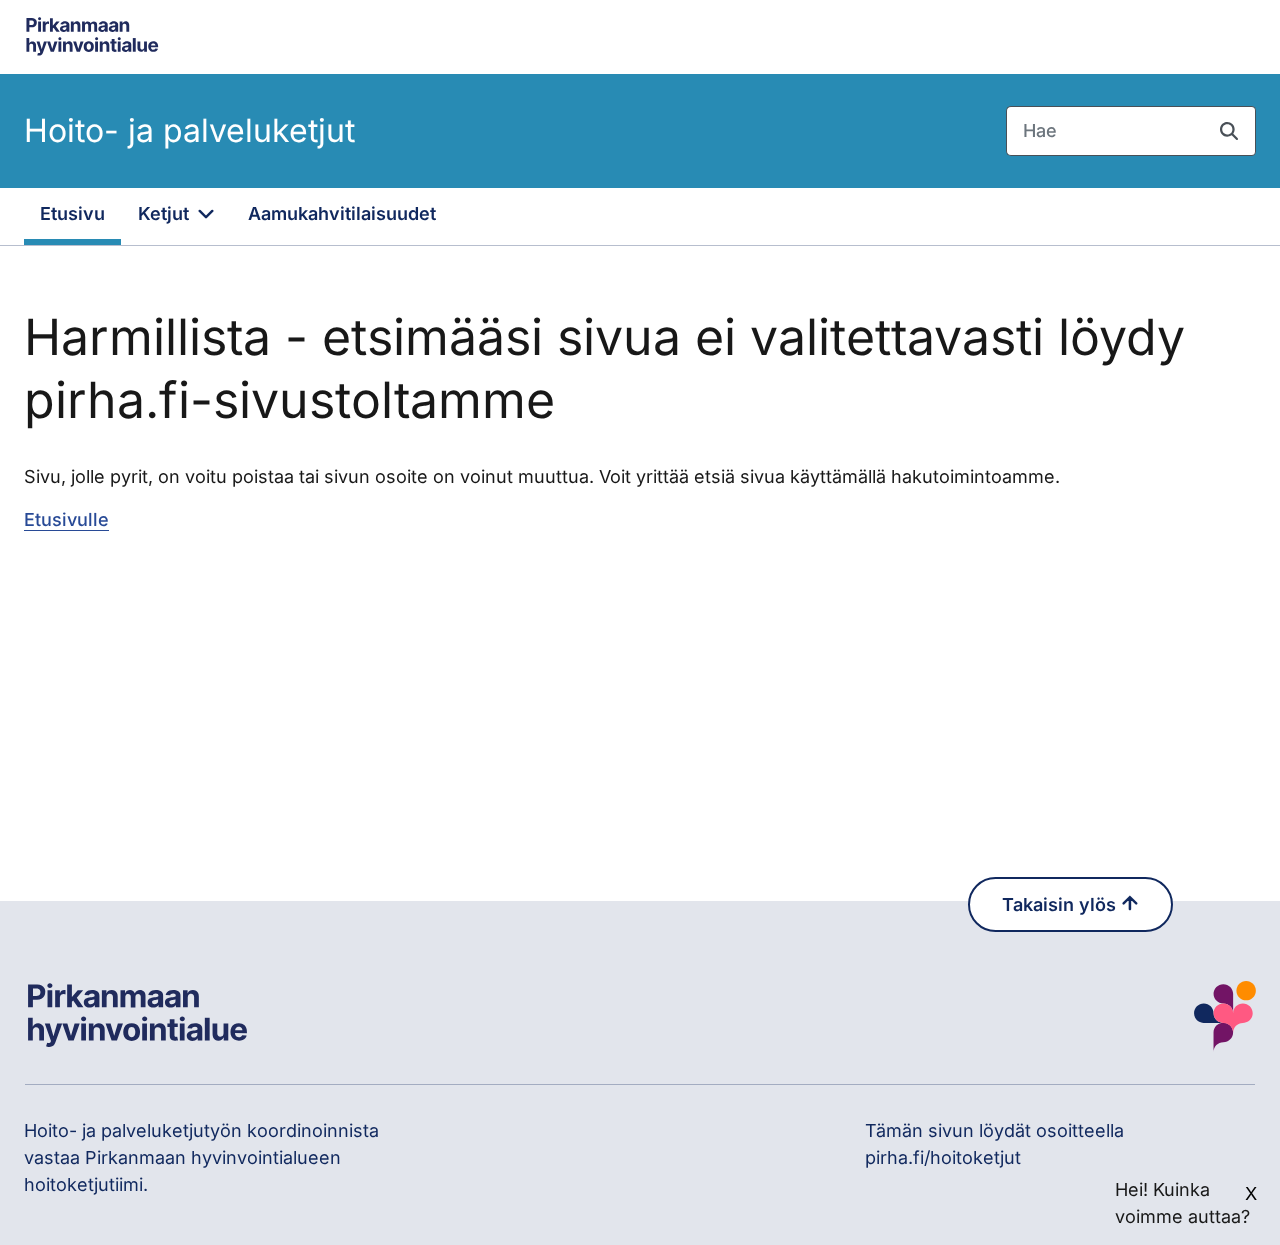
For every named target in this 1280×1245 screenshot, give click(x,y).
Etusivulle (66, 519)
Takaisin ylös (1061, 904)
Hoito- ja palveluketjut (189, 130)
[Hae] (1229, 131)
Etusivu (72, 213)
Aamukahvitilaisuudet (342, 213)
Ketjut (166, 213)
